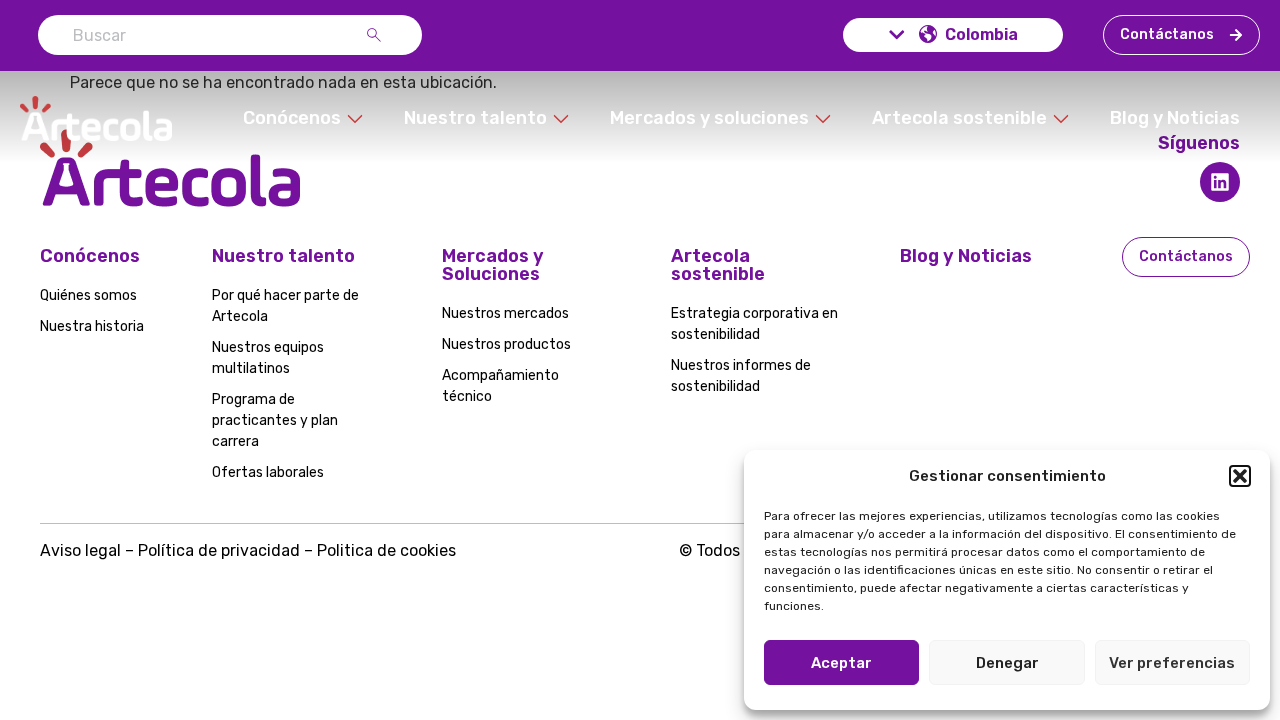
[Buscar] (378, 35)
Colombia (981, 34)
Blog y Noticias (966, 256)
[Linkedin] (1220, 182)
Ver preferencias (1172, 663)
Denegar (1007, 663)
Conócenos (90, 256)
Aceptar (841, 663)
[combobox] (202, 35)
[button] (1240, 476)
